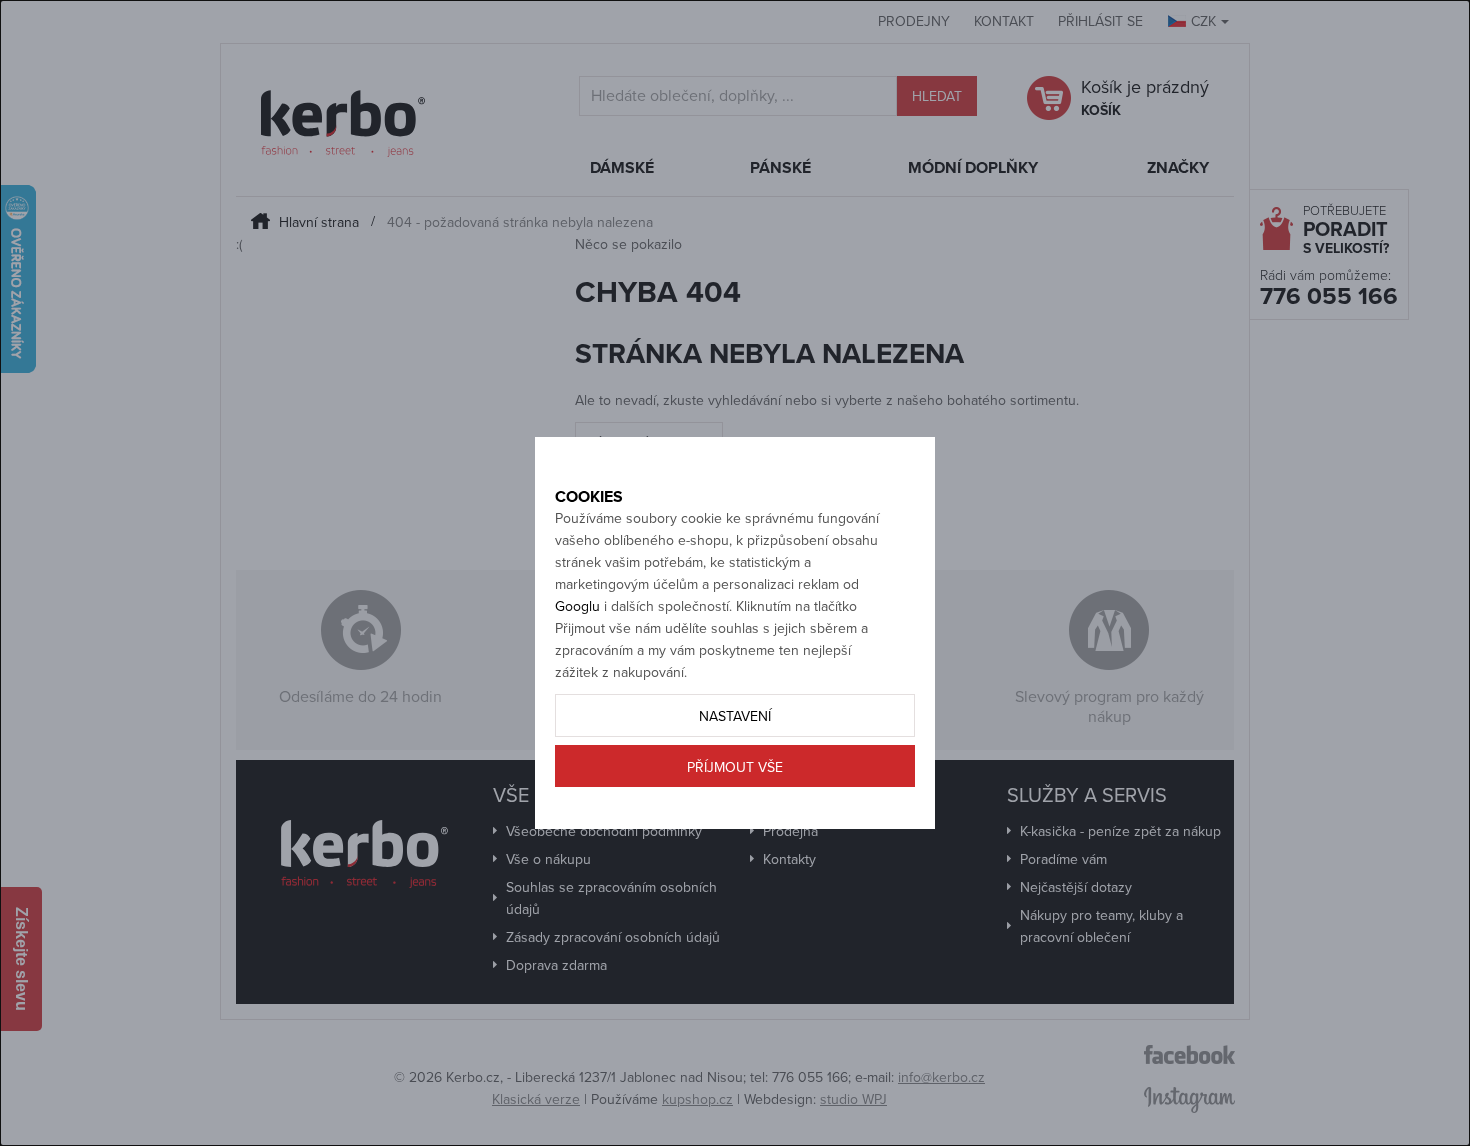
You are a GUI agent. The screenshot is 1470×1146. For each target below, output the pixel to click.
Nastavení (735, 716)
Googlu (577, 606)
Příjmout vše (735, 767)
